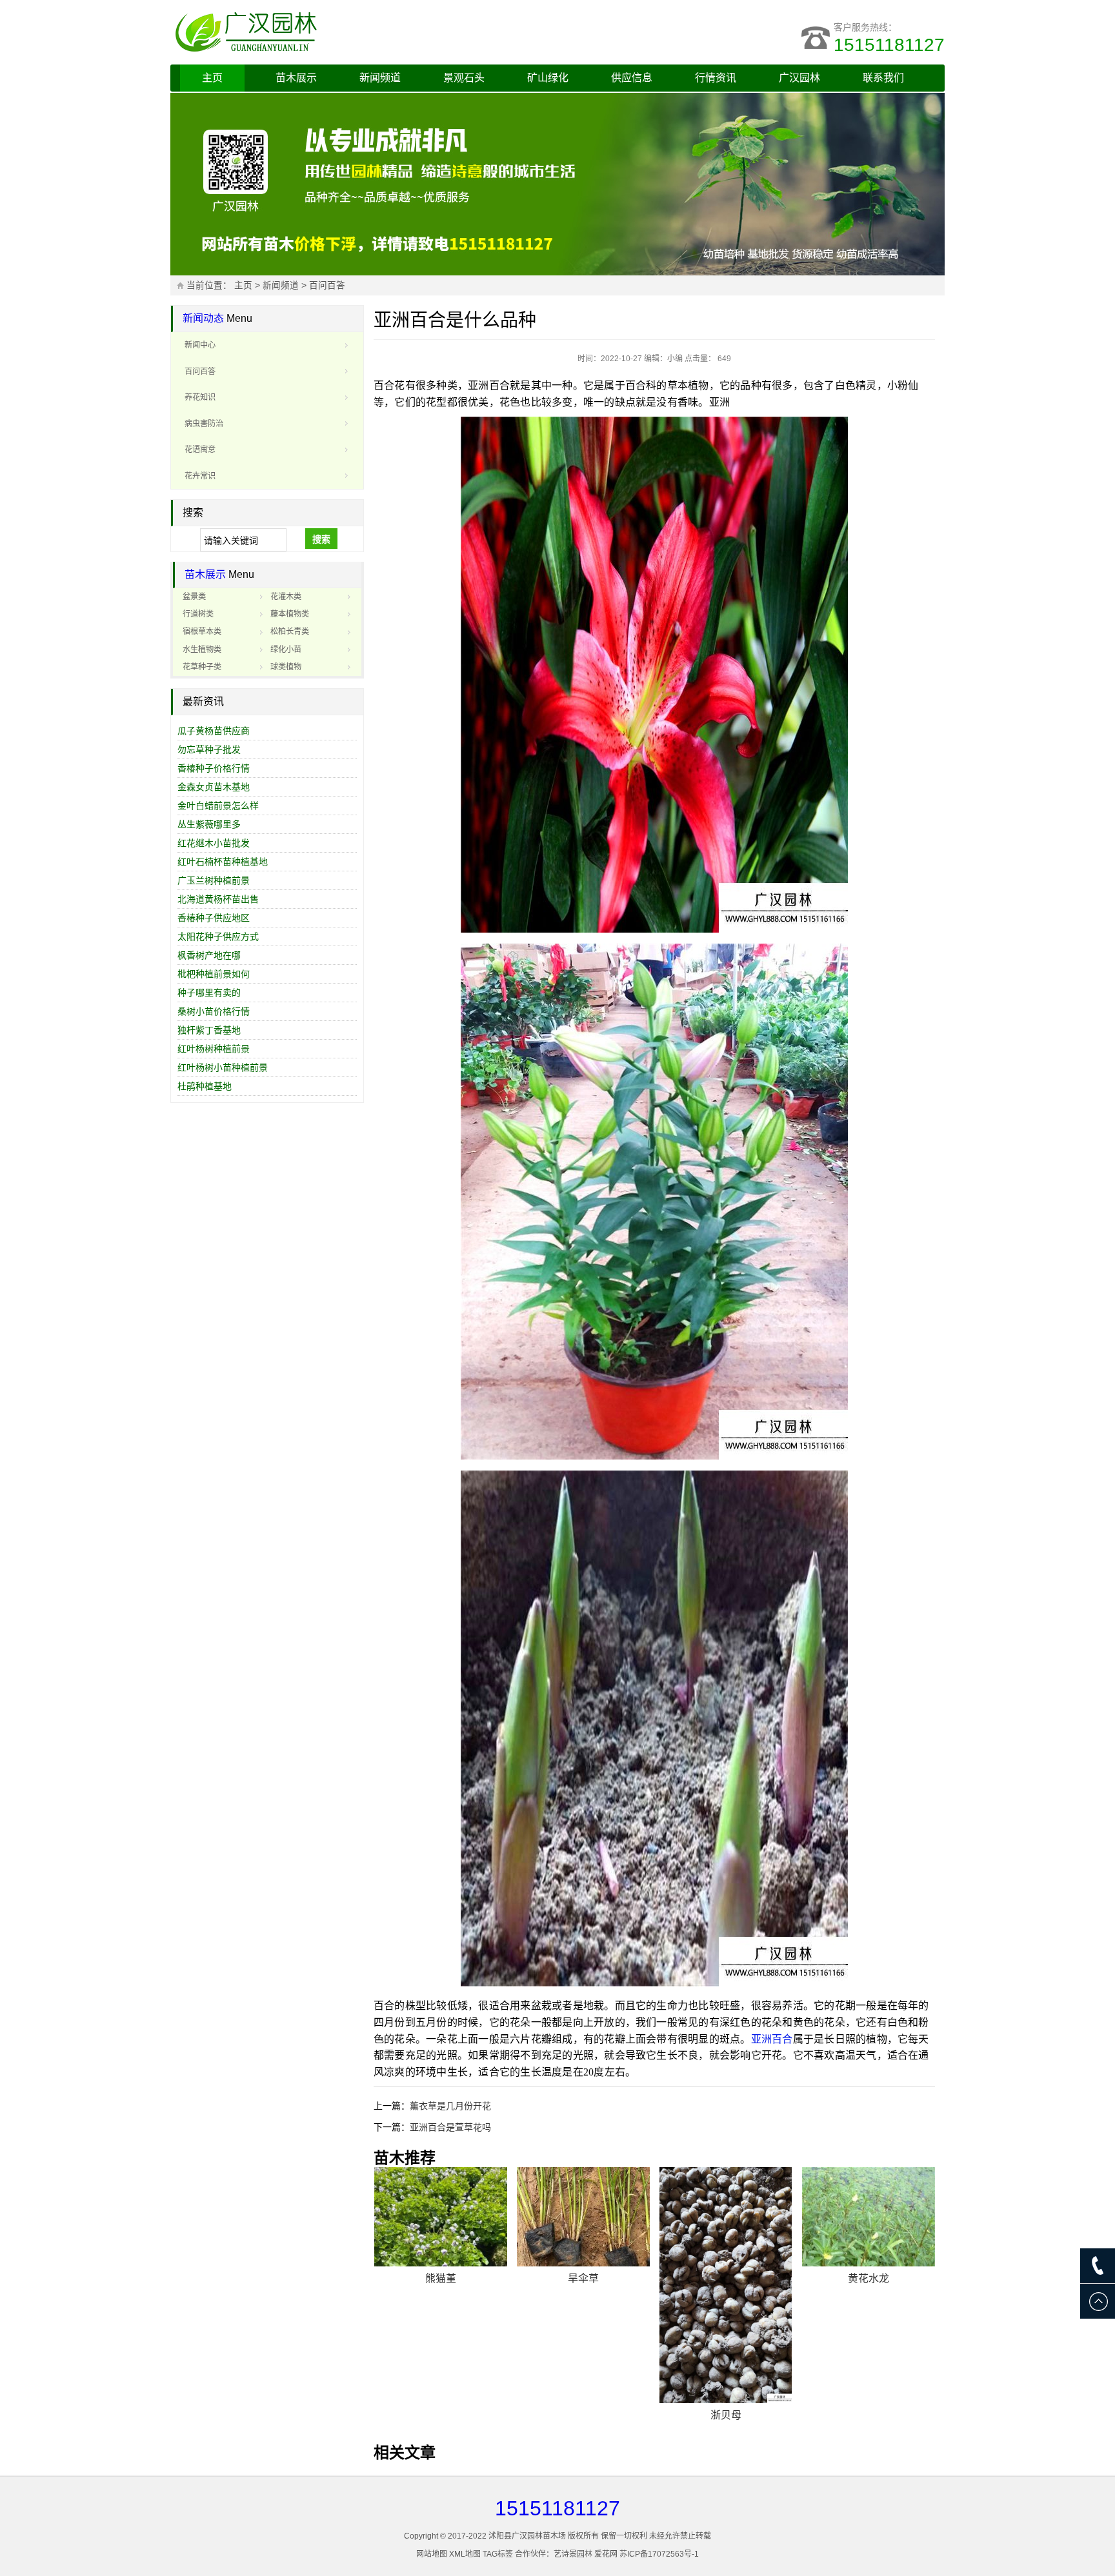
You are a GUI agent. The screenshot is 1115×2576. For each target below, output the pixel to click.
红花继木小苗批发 (214, 843)
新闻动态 (203, 318)
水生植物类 (202, 649)
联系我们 (883, 78)
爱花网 (606, 2554)
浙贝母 (726, 2415)
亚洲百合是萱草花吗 (450, 2127)
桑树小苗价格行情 (214, 1011)
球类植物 (286, 667)
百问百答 (327, 285)
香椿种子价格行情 (214, 768)
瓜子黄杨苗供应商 (214, 731)
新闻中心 (200, 345)
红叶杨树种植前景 (214, 1049)
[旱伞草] (583, 2217)
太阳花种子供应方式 (218, 936)
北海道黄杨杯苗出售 (218, 899)
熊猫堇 (441, 2278)
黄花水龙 (869, 2278)
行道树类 (198, 614)
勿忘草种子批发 (209, 749)
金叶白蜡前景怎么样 (218, 806)
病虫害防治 (204, 424)
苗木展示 (296, 78)
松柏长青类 (290, 631)
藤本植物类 (290, 614)
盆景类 (194, 597)
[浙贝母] (726, 2285)
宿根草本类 (202, 631)
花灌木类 (286, 597)
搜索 (321, 539)
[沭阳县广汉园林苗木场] (332, 32)
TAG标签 (498, 2554)
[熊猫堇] (441, 2217)
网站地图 (432, 2554)
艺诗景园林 (573, 2554)
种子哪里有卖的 (209, 993)
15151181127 (889, 45)
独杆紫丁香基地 (209, 1030)
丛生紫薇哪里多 (209, 824)
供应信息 (632, 78)
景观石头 (464, 78)
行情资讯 (716, 78)
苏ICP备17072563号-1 (659, 2554)
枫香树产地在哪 (209, 955)
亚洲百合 (772, 2039)
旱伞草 (583, 2278)
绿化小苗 (286, 649)
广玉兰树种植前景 (214, 880)
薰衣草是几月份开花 (450, 2106)
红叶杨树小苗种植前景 (223, 1067)
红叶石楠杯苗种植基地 (223, 862)
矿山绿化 (548, 78)
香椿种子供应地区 (214, 918)
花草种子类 (202, 667)
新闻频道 (380, 78)
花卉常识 (200, 476)
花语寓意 (200, 450)
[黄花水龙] (869, 2217)
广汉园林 (799, 78)
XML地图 (465, 2554)
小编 (675, 359)
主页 (212, 78)
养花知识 (200, 397)
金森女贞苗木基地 (214, 787)
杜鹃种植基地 (205, 1086)
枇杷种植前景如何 (214, 974)
